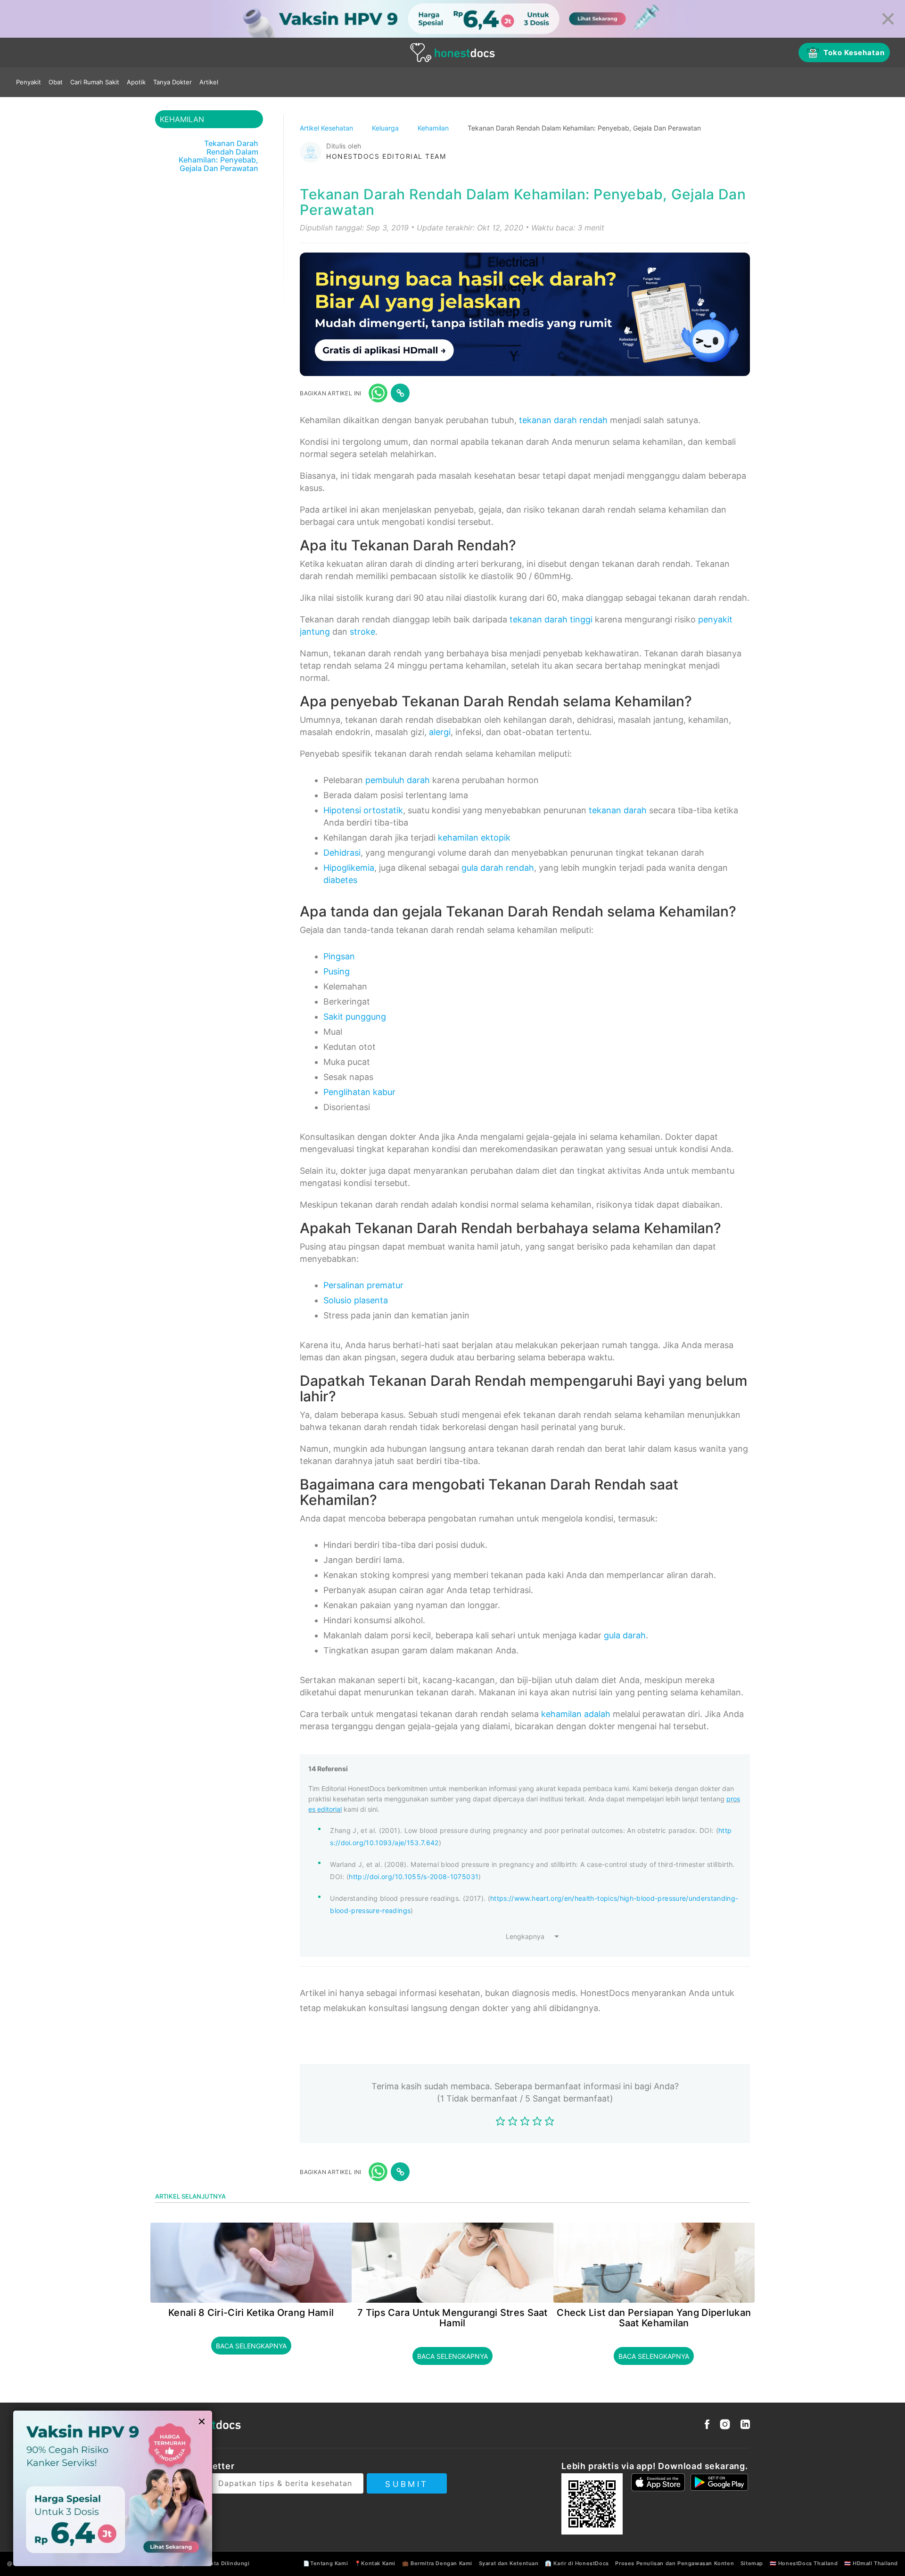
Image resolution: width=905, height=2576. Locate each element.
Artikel (209, 82)
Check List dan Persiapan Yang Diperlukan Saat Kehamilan (654, 2318)
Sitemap (752, 2563)
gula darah (625, 1635)
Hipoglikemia (349, 868)
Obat (56, 82)
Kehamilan (434, 128)
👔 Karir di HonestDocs (577, 2563)
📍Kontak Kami (375, 2563)
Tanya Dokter (173, 82)
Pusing (337, 971)
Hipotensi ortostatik (363, 810)
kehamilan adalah (576, 1714)
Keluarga (386, 128)
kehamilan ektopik (474, 838)
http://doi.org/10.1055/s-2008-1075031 (414, 1877)
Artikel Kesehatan (327, 128)
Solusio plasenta (356, 1300)
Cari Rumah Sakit (95, 82)
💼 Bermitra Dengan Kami (437, 2563)
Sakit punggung (355, 1017)
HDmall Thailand (875, 2563)
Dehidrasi (342, 853)
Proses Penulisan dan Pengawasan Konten (675, 2563)
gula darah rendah (498, 868)
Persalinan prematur (363, 1285)
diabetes (340, 880)
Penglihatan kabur (359, 1092)
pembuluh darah (398, 780)
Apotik (136, 82)
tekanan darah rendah (563, 420)
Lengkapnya (525, 1936)
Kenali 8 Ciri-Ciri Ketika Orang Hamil (251, 2313)
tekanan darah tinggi (551, 619)
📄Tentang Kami (325, 2563)
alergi (440, 732)
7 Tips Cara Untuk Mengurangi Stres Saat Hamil (452, 2318)
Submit (407, 2484)
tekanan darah (618, 810)
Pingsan (339, 956)
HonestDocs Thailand (808, 2563)
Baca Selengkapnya (251, 2346)
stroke (362, 632)
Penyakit (29, 82)
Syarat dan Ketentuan (509, 2563)
